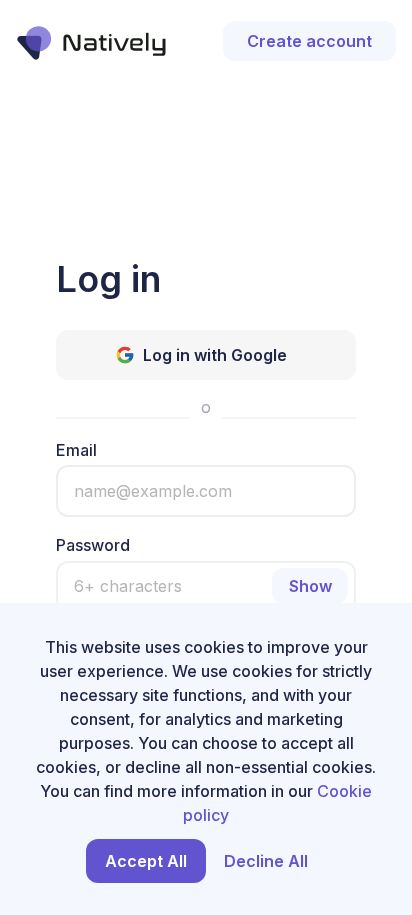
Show (310, 586)
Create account (309, 41)
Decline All (266, 861)
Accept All (146, 861)
